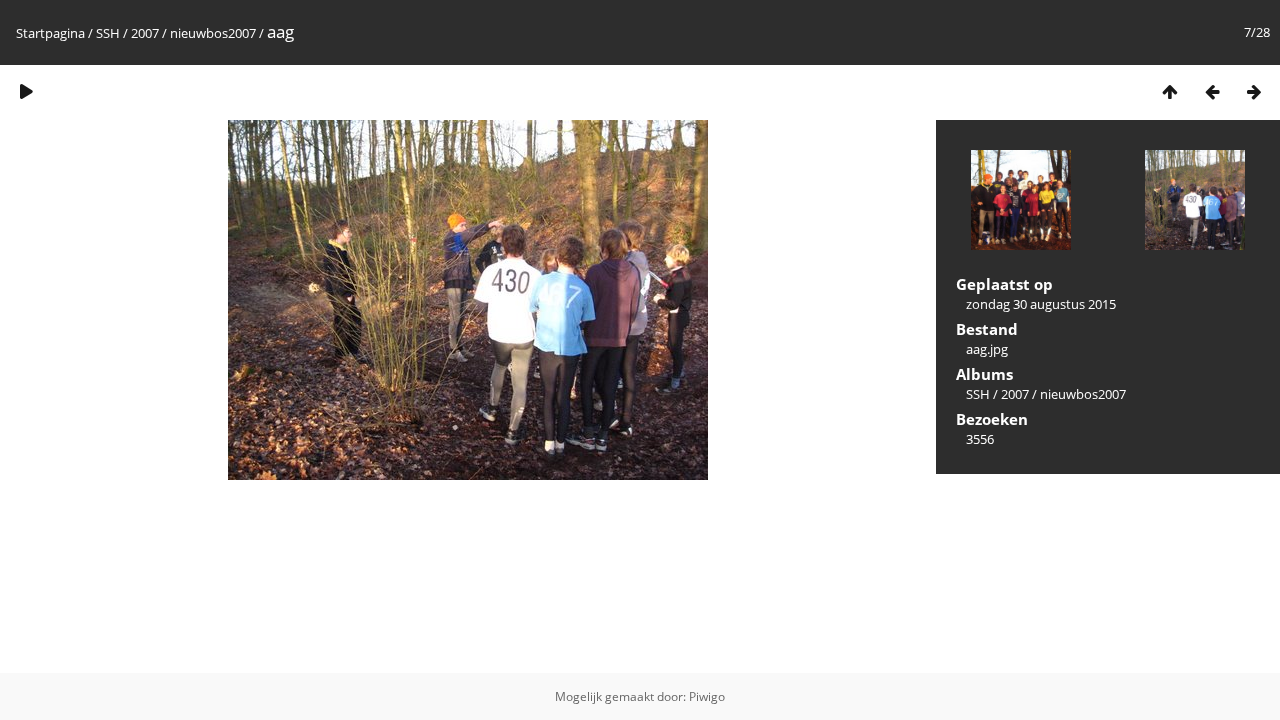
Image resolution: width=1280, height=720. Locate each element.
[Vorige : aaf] (1212, 91)
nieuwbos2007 (213, 33)
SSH (108, 33)
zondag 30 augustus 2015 (1041, 304)
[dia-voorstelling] (26, 91)
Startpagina (50, 33)
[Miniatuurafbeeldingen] (1170, 91)
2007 (145, 33)
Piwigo (707, 696)
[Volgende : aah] (1254, 91)
